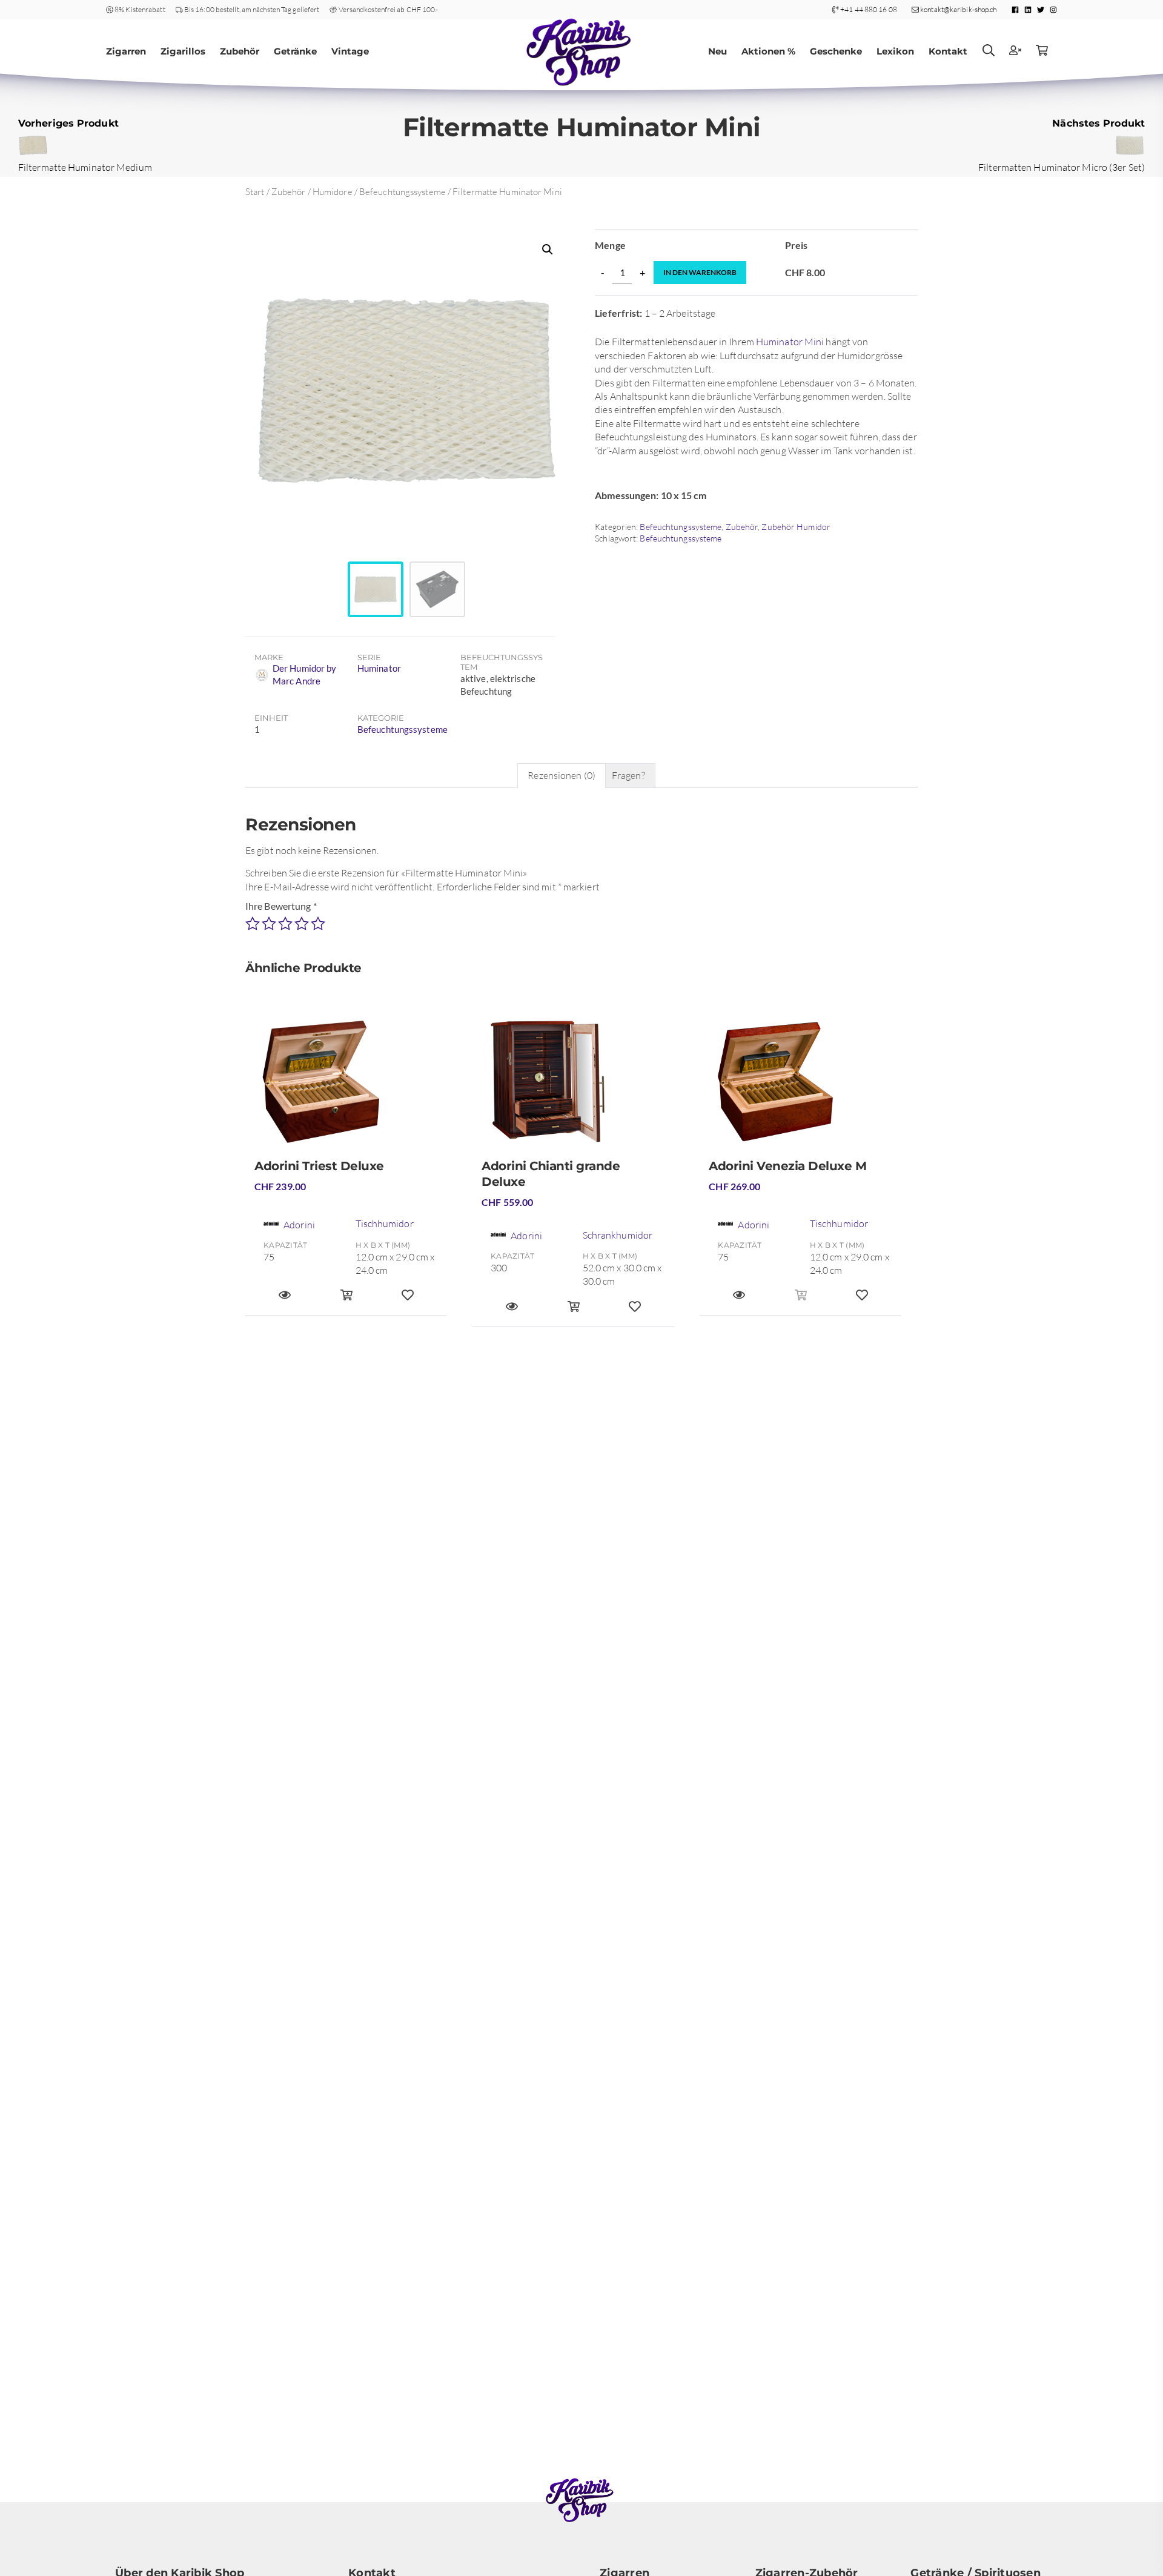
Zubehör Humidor (796, 527)
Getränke (295, 51)
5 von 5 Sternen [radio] (318, 924)
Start (255, 192)
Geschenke (836, 51)
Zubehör (240, 51)
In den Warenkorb (700, 272)
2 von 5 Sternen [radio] (269, 924)
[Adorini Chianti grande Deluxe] (573, 1087)
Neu (717, 51)
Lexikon (895, 51)
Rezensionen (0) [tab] (562, 775)
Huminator (379, 668)
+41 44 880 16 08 (869, 9)
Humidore (333, 192)
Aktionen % (768, 51)
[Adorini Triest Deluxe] (346, 1087)
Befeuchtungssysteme (403, 192)
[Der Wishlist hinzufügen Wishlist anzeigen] (408, 1300)
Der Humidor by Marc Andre (304, 674)
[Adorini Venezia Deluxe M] (800, 1087)
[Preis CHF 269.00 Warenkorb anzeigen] (801, 1300)
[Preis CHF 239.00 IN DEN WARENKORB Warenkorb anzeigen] (346, 1300)
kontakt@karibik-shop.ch (958, 9)
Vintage (350, 51)
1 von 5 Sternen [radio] (253, 924)
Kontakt (948, 51)
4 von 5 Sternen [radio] (302, 924)
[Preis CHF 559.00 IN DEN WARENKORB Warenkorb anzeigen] (574, 1312)
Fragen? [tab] (628, 775)
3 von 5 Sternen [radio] (285, 924)
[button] (548, 250)
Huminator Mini (790, 342)
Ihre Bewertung (281, 906)
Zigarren (126, 51)
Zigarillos (183, 51)
